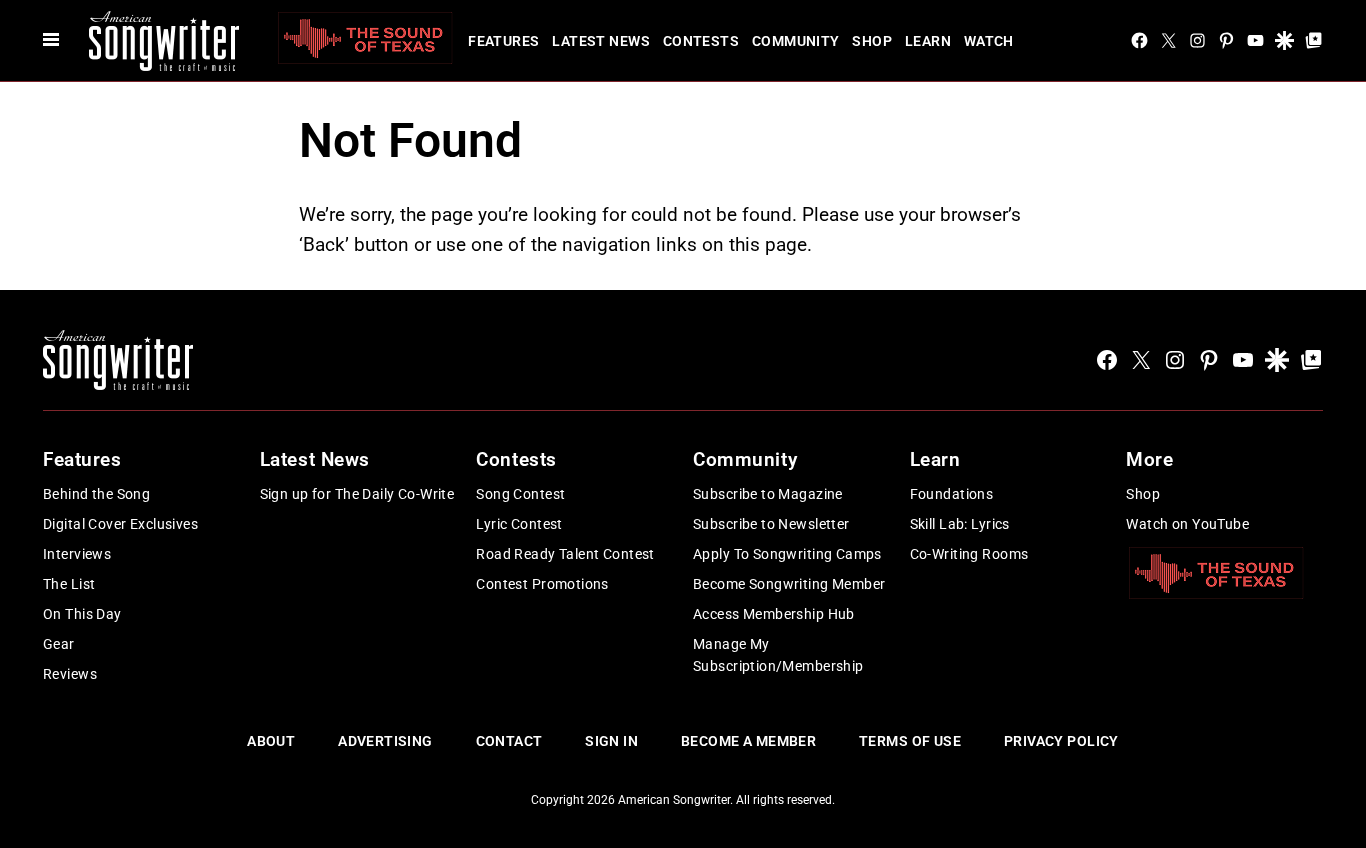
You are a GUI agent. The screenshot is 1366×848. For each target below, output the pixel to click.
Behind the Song (96, 494)
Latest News (601, 41)
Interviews (77, 554)
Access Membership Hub (774, 614)
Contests (701, 41)
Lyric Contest (519, 524)
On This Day (82, 614)
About (271, 741)
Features (503, 41)
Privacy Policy (1061, 741)
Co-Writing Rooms (969, 554)
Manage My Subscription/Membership (778, 655)
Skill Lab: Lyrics (960, 524)
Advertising (385, 741)
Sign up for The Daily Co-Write (357, 494)
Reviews (70, 674)
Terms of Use (910, 741)
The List (69, 584)
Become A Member (748, 741)
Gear (59, 644)
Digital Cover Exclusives (120, 524)
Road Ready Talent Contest (565, 554)
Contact (509, 741)
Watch (989, 41)
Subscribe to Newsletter (771, 524)
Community (796, 41)
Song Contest (520, 494)
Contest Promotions (542, 584)
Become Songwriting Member (789, 584)
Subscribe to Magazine (768, 494)
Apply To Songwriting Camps (787, 554)
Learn (928, 41)
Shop (872, 41)
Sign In (611, 741)
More (1149, 459)
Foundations (952, 494)
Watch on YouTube (1187, 524)
